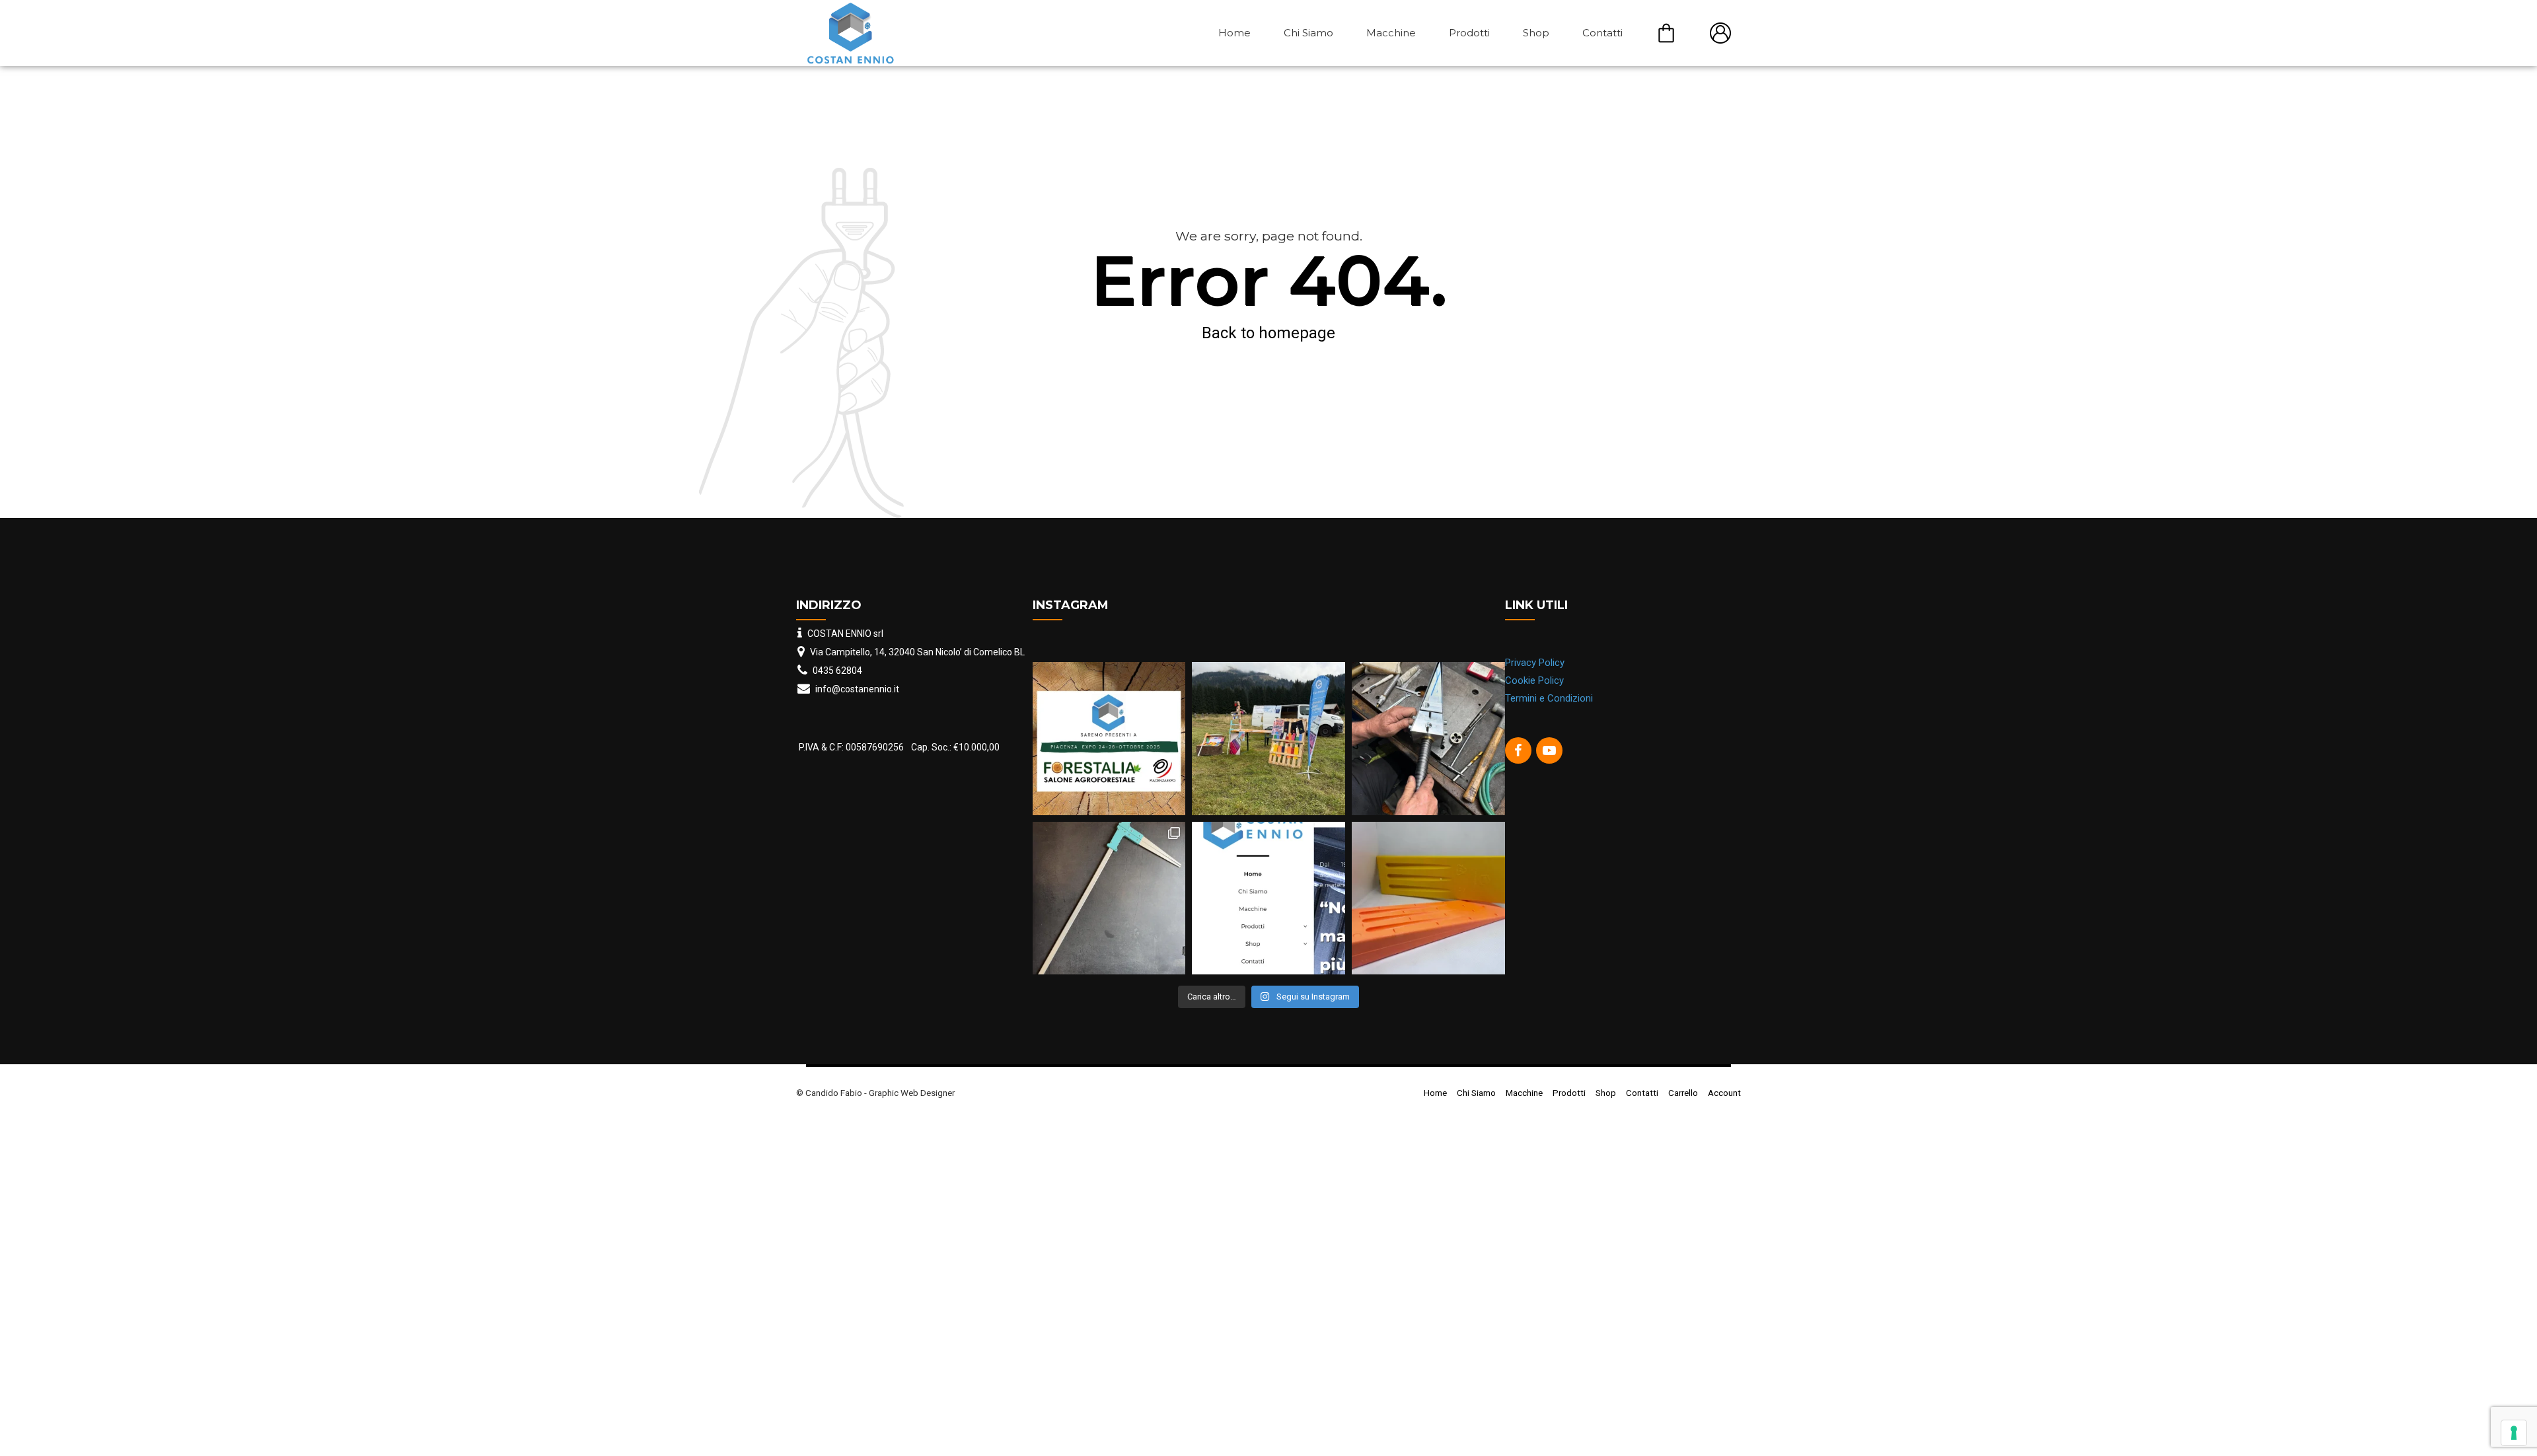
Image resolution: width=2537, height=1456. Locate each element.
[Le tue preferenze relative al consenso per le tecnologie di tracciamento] (2514, 1433)
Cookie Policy (1534, 680)
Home (1234, 33)
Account (1720, 33)
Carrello (1666, 33)
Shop (1536, 33)
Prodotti (1469, 33)
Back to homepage (1268, 333)
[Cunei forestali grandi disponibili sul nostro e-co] (1428, 898)
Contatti (1602, 33)
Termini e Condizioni (1549, 698)
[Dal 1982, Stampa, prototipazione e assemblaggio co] (1268, 898)
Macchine (1391, 33)
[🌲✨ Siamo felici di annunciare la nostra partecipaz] (1109, 739)
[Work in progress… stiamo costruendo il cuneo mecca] (1428, 739)
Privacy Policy (1535, 663)
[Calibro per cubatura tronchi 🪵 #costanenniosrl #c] (1109, 898)
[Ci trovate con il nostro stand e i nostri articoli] (1268, 739)
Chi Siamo (1308, 33)
